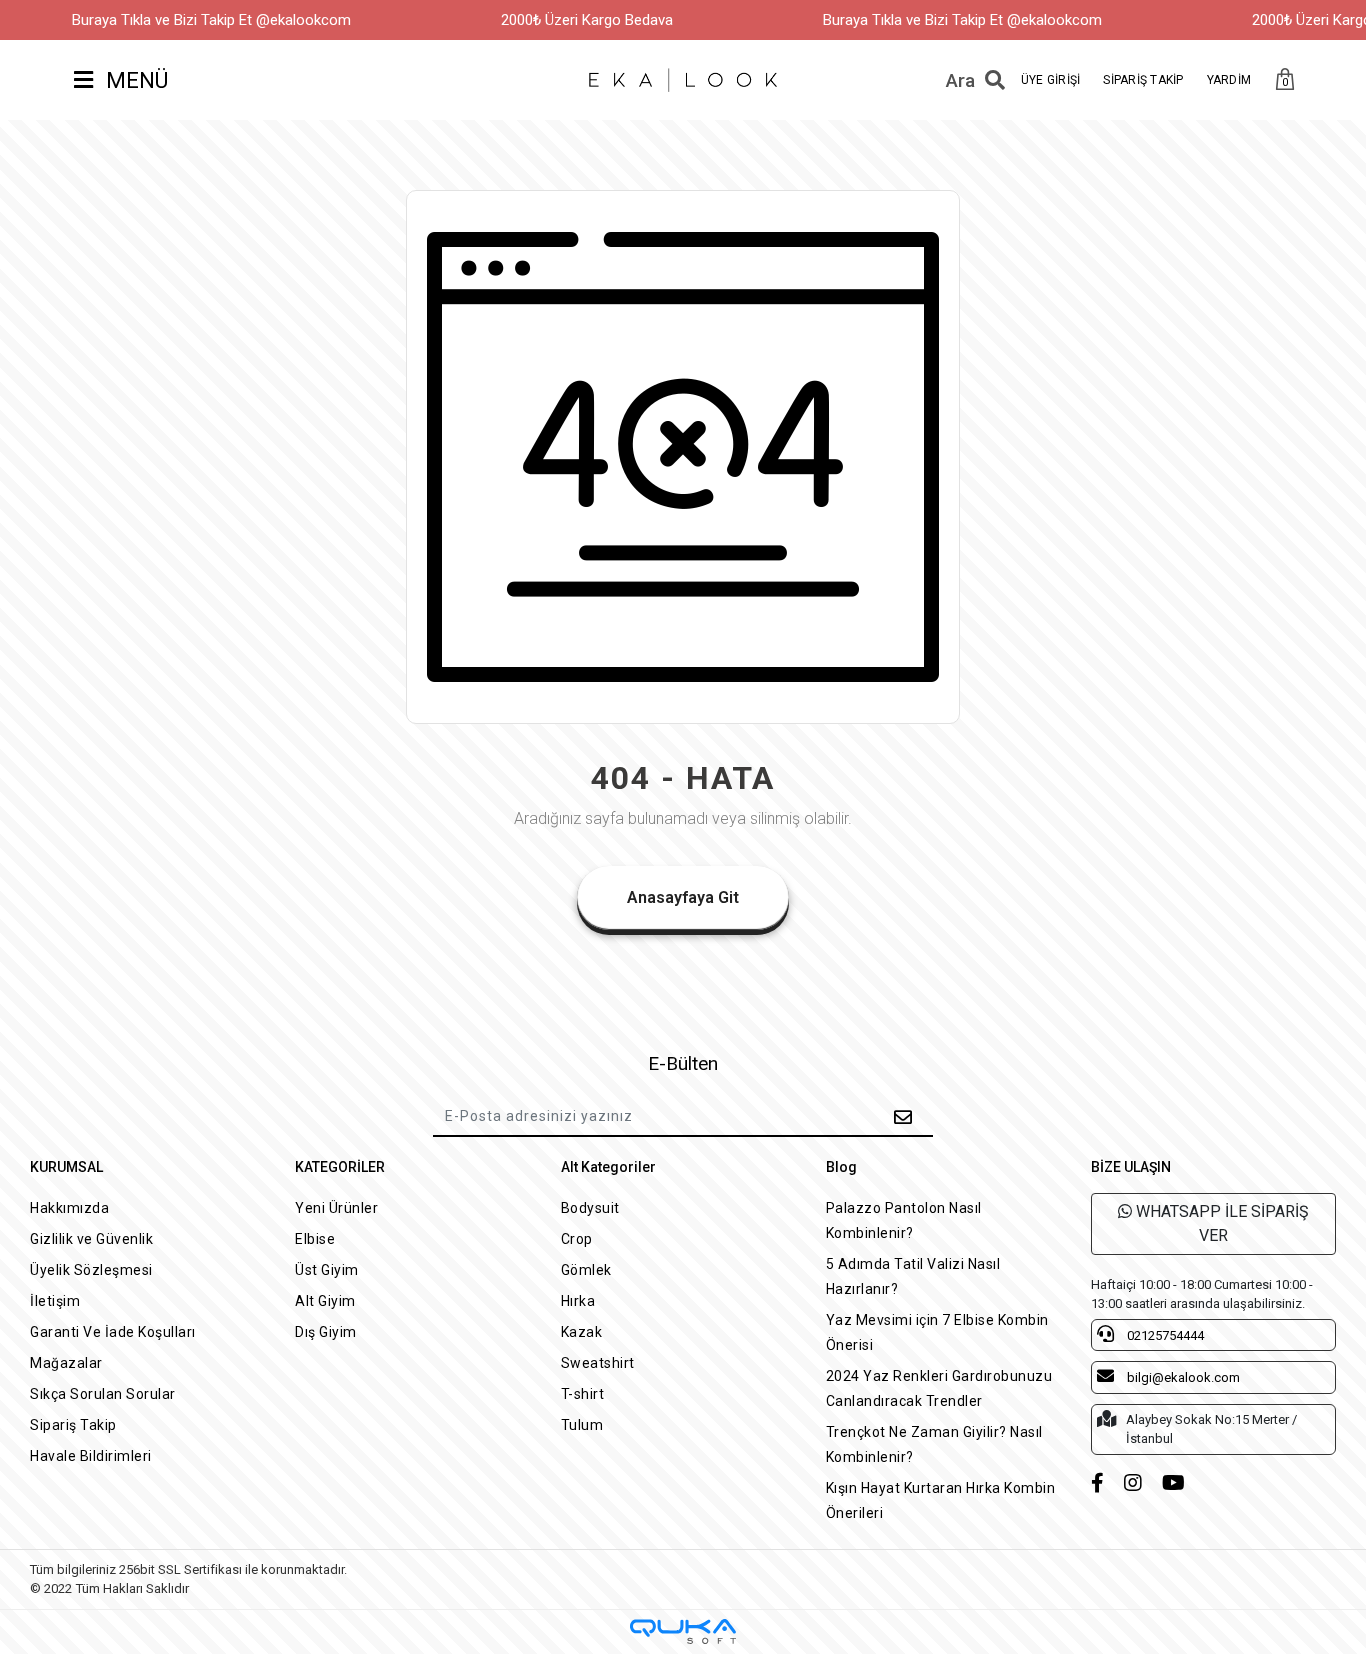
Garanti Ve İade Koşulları (113, 1332)
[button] (1285, 80)
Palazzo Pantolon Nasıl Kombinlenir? (904, 1220)
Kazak (582, 1332)
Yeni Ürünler (336, 1208)
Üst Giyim (327, 1270)
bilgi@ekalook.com (1182, 1377)
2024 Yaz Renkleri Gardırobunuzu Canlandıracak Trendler (939, 1388)
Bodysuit (590, 1208)
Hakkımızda (69, 1208)
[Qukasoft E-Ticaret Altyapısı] (683, 1631)
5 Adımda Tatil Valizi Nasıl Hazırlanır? (913, 1276)
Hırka (578, 1301)
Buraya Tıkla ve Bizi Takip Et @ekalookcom (211, 20)
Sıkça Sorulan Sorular (103, 1394)
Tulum (582, 1425)
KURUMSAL (66, 1167)
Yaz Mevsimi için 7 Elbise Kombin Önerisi (937, 1332)
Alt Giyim (325, 1301)
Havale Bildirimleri (91, 1456)
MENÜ (134, 80)
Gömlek (586, 1270)
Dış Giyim (326, 1332)
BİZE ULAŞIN (1131, 1167)
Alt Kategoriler (608, 1167)
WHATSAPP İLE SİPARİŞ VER (1220, 1223)
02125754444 (1164, 1335)
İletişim (55, 1301)
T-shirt (583, 1394)
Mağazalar (66, 1363)
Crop (577, 1239)
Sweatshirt (598, 1363)
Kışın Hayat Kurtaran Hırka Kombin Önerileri (941, 1500)
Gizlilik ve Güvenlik (91, 1239)
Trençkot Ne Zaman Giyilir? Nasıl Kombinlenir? (934, 1444)
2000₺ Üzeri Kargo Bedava (587, 20)
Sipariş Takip (73, 1425)
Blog (841, 1167)
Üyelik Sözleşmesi (91, 1270)
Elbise (315, 1239)
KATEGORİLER (340, 1167)
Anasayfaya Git (683, 897)
